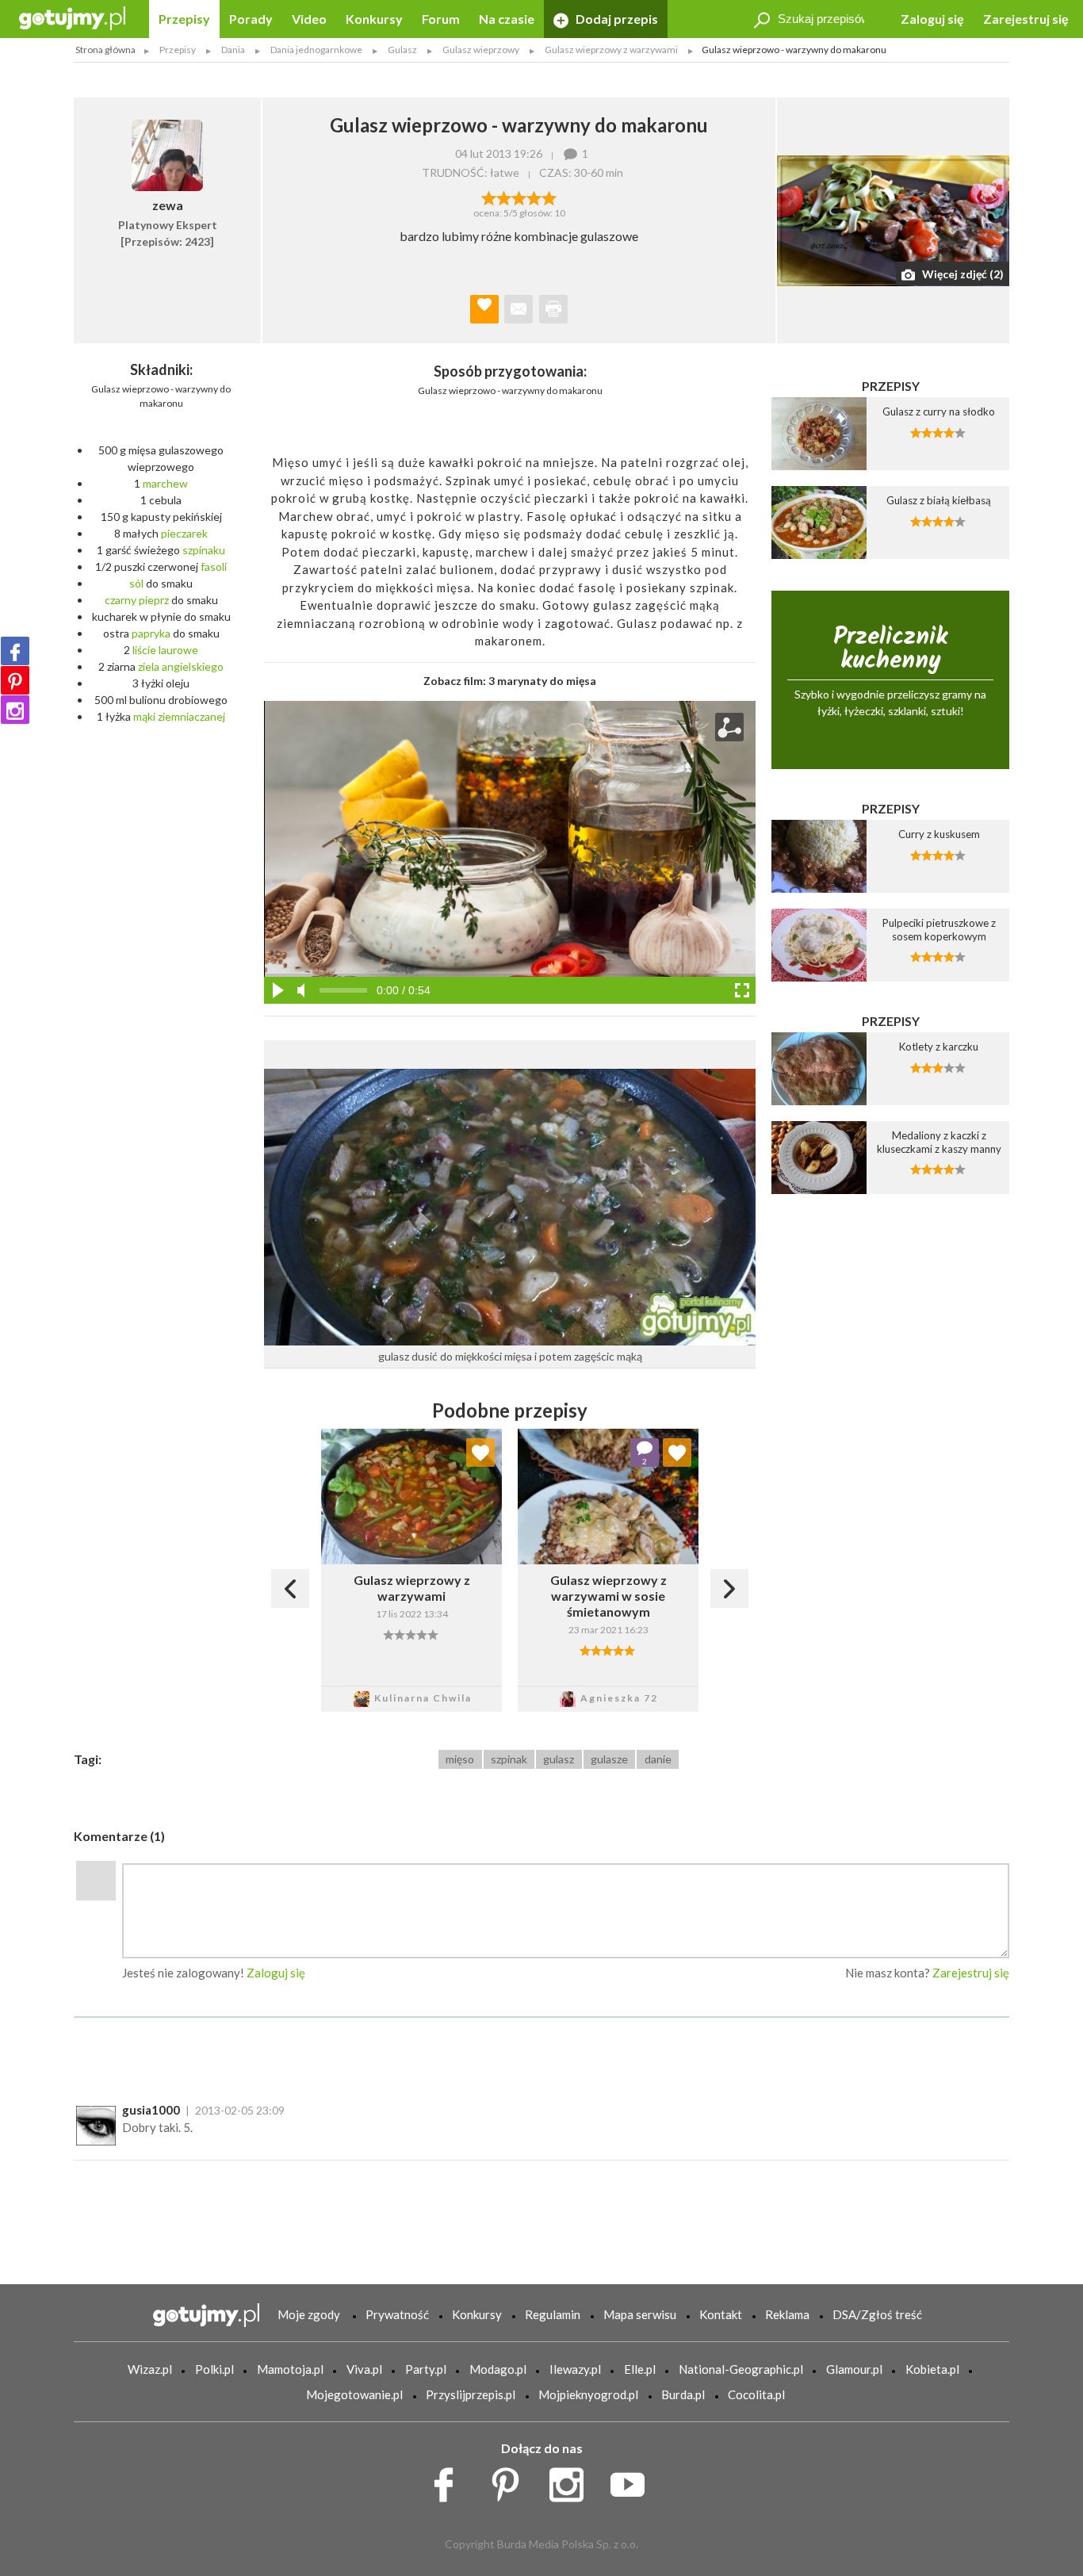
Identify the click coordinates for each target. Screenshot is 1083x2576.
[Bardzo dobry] (534, 197)
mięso (460, 1759)
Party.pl (426, 2369)
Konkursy (374, 19)
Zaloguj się (932, 19)
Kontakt (721, 2314)
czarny (121, 600)
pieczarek (184, 533)
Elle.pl (640, 2369)
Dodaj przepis (616, 19)
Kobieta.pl (932, 2369)
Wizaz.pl (150, 2369)
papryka (151, 633)
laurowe (178, 650)
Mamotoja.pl (290, 2369)
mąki (144, 716)
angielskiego (193, 666)
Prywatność (397, 2314)
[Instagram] (15, 710)
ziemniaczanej (191, 716)
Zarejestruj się (1026, 19)
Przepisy (184, 19)
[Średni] (504, 197)
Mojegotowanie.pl (354, 2394)
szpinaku (204, 550)
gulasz (559, 1759)
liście (144, 650)
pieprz (154, 600)
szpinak (509, 1759)
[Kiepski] (489, 197)
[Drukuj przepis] (553, 309)
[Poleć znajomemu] (519, 309)
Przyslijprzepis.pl (471, 2394)
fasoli (214, 566)
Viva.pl (364, 2369)
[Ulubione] (480, 1453)
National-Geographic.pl (741, 2369)
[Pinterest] (15, 680)
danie (658, 1759)
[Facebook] (15, 651)
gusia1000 (151, 2110)
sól (136, 583)
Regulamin (553, 2314)
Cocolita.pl (756, 2394)
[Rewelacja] (549, 197)
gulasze (609, 1759)
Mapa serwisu (640, 2314)
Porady (251, 19)
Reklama (787, 2314)
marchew (165, 483)
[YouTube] (633, 2481)
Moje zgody (309, 2314)
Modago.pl (498, 2369)
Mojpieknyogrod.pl (588, 2394)
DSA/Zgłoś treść (877, 2314)
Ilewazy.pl (575, 2369)
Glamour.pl (854, 2369)
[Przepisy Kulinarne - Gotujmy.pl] (72, 17)
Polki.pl (214, 2369)
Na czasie (507, 19)
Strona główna (105, 50)
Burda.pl (683, 2394)
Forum (441, 19)
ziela (149, 666)
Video (309, 19)
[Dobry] (519, 197)
